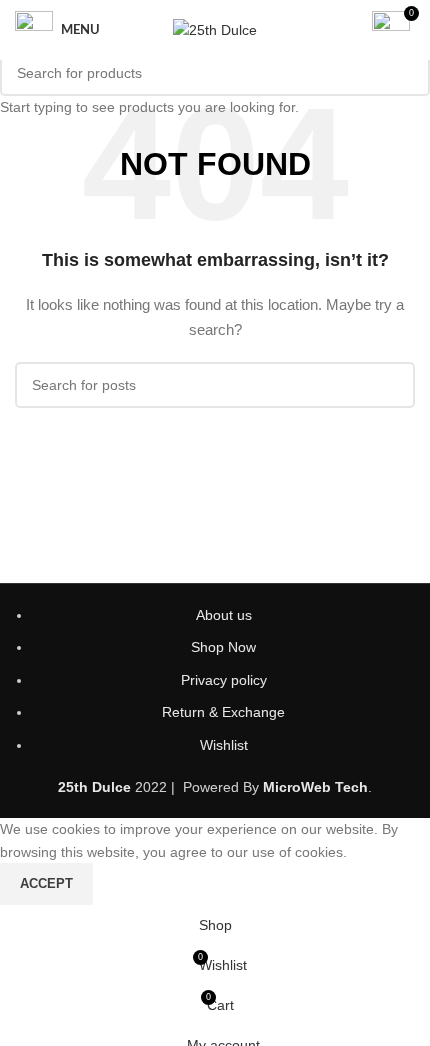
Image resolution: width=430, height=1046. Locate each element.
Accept (46, 883)
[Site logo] (215, 29)
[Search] (344, 30)
